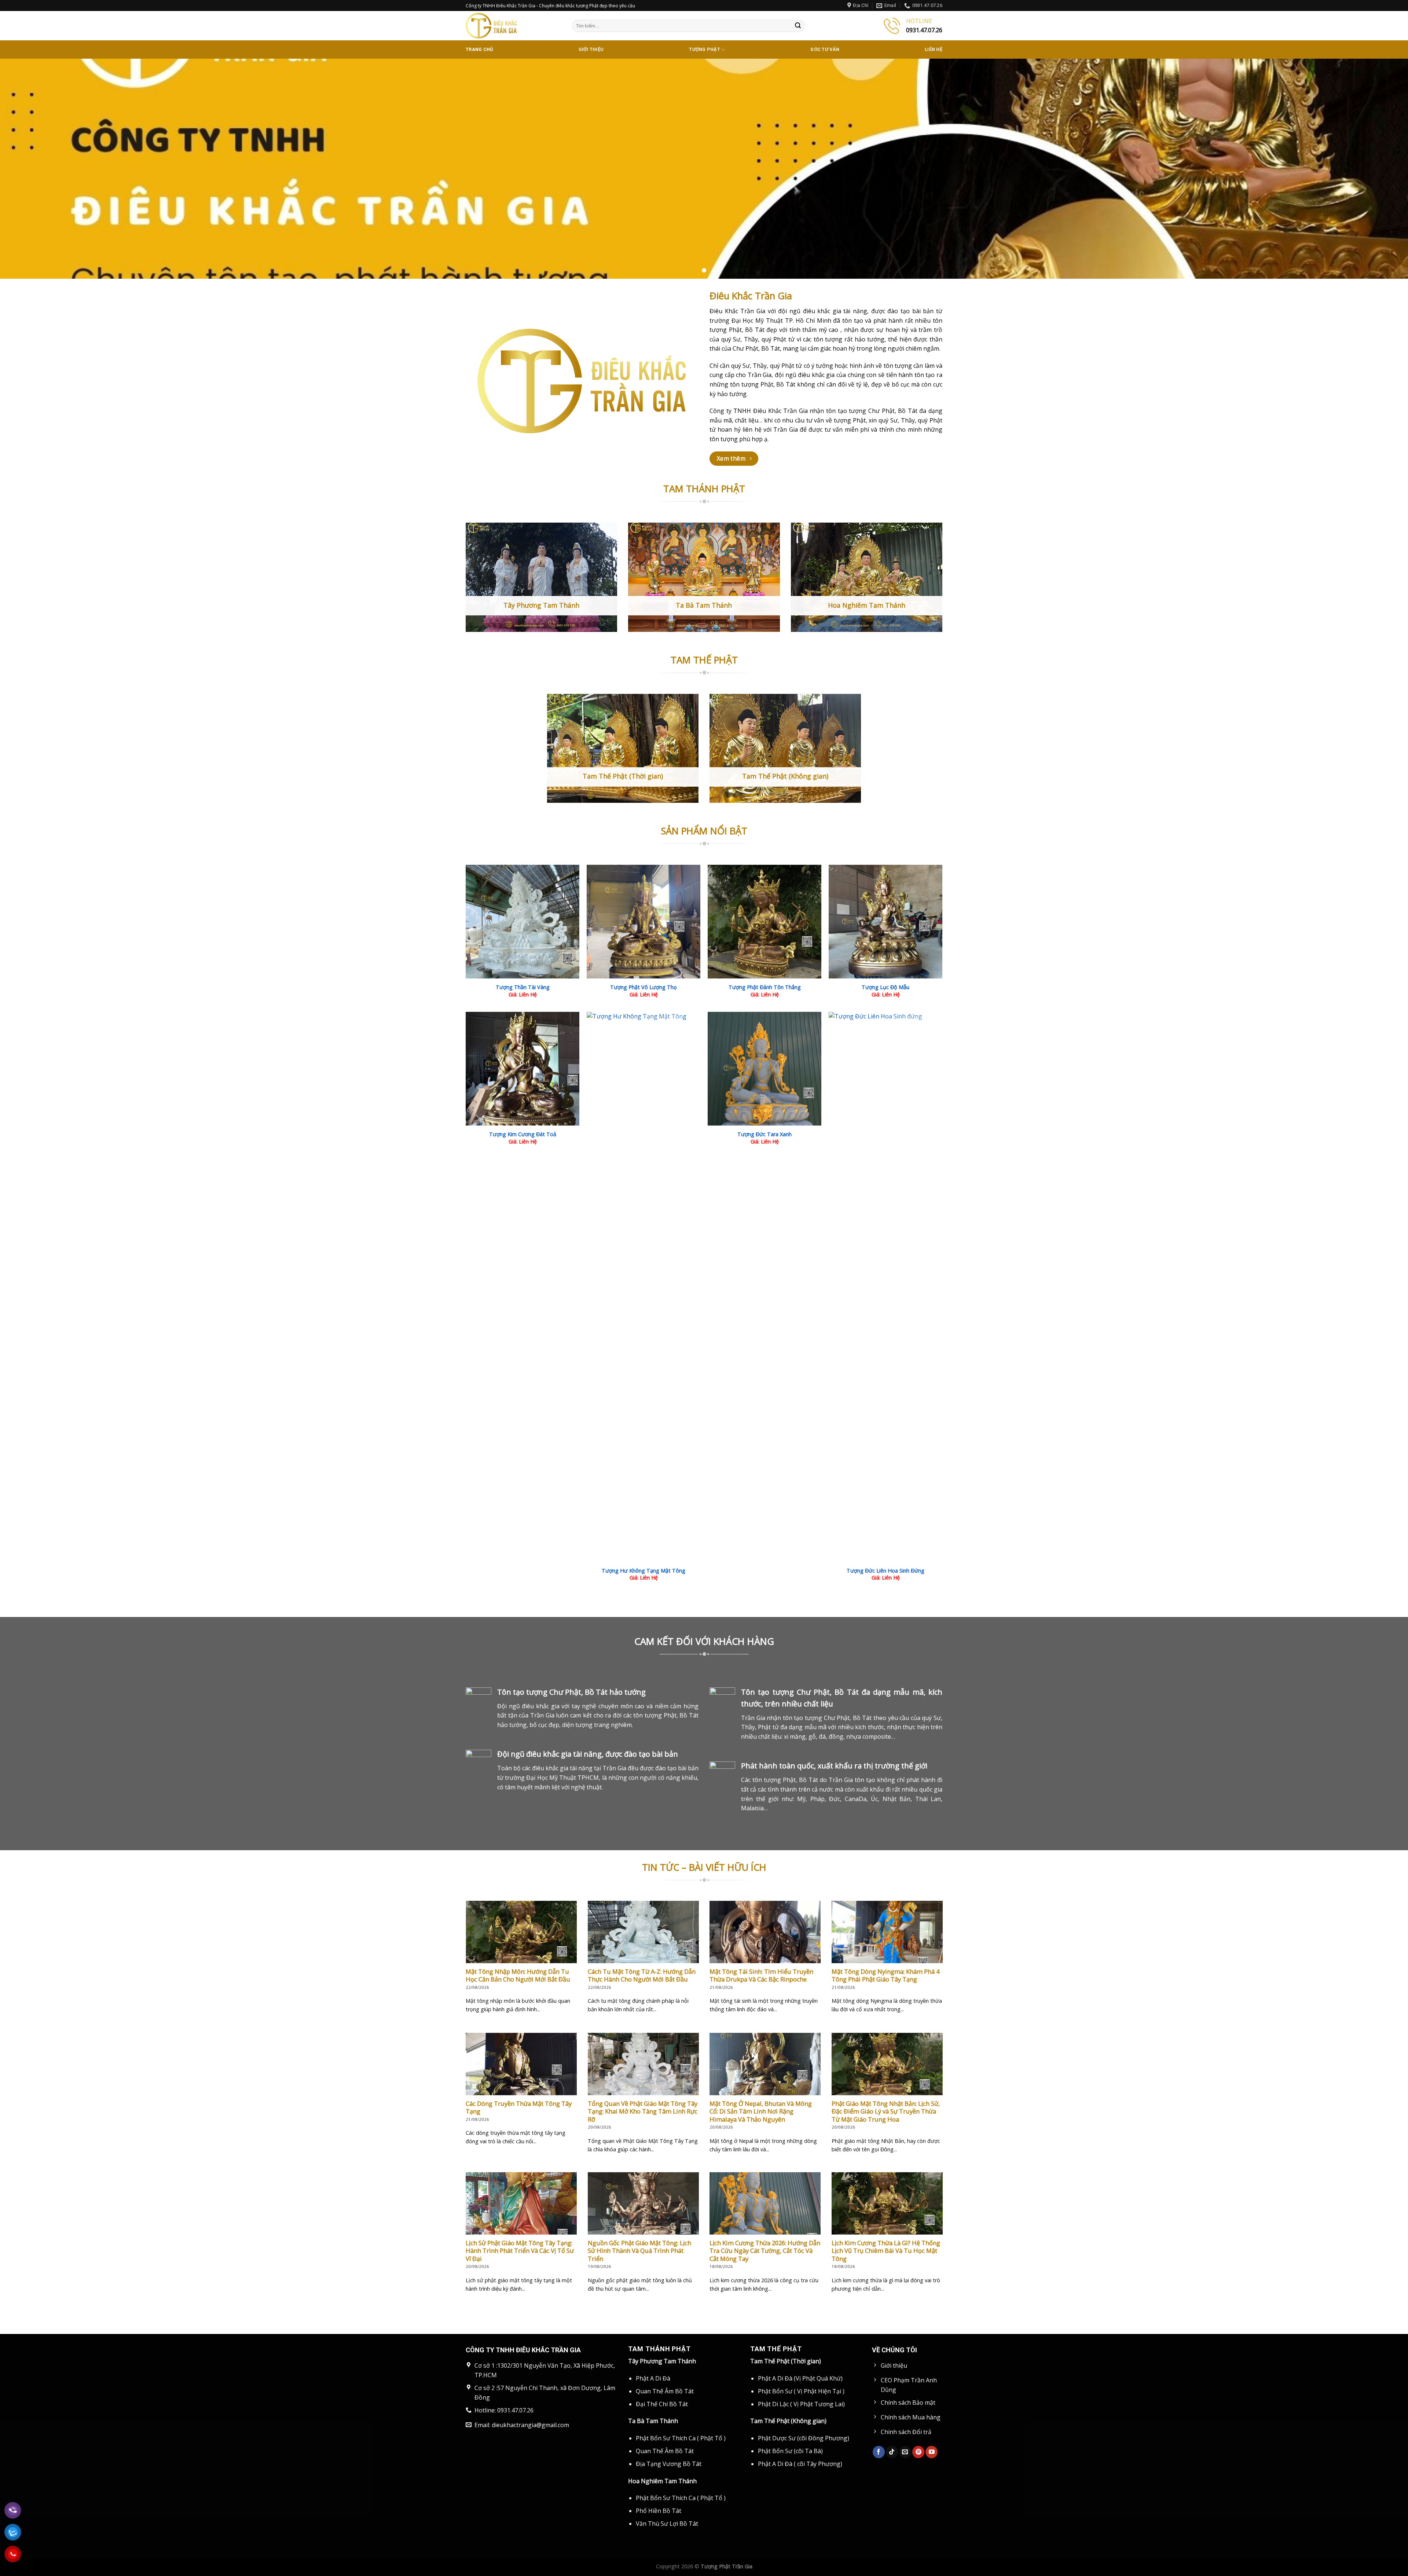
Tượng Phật (705, 49)
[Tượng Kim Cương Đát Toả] (522, 1069)
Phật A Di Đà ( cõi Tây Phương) (800, 2464)
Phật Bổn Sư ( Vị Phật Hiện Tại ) (801, 2391)
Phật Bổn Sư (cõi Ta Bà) (790, 2451)
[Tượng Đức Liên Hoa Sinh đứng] (885, 1287)
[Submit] (798, 26)
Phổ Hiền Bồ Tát (659, 2511)
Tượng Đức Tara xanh (764, 1134)
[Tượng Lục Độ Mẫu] (885, 922)
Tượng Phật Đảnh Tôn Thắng (765, 987)
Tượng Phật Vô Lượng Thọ (643, 987)
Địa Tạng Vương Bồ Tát (669, 2464)
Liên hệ (934, 49)
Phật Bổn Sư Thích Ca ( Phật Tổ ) (681, 2438)
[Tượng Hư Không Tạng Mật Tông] (643, 1287)
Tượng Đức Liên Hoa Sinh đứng (885, 1570)
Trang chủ (479, 49)
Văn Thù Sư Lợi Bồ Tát (667, 2524)
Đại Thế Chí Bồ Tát (662, 2404)
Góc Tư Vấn (825, 49)
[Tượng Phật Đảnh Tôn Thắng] (764, 922)
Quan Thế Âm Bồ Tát (665, 2391)
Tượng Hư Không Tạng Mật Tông (643, 1570)
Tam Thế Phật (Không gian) (788, 2421)
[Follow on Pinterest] (918, 2452)
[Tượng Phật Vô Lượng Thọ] (643, 922)
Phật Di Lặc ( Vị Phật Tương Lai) (801, 2404)
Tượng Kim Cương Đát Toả (523, 1134)
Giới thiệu (591, 49)
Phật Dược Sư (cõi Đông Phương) (804, 2438)
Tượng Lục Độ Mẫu (885, 987)
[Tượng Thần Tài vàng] (522, 922)
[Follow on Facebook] (879, 2452)
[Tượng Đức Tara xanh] (764, 1069)
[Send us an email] (905, 2452)
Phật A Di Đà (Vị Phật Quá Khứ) (800, 2378)
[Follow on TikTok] (892, 2452)
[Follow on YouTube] (932, 2452)
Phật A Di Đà (653, 2378)
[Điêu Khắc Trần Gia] (513, 26)
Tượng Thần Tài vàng (523, 987)
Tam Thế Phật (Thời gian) (786, 2361)
